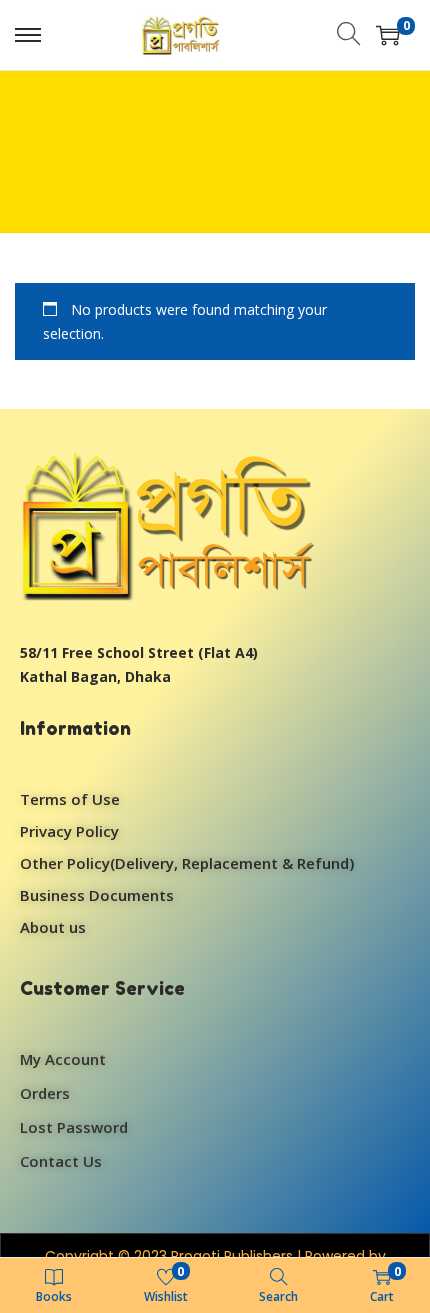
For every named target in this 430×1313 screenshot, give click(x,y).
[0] (388, 35)
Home (228, 151)
